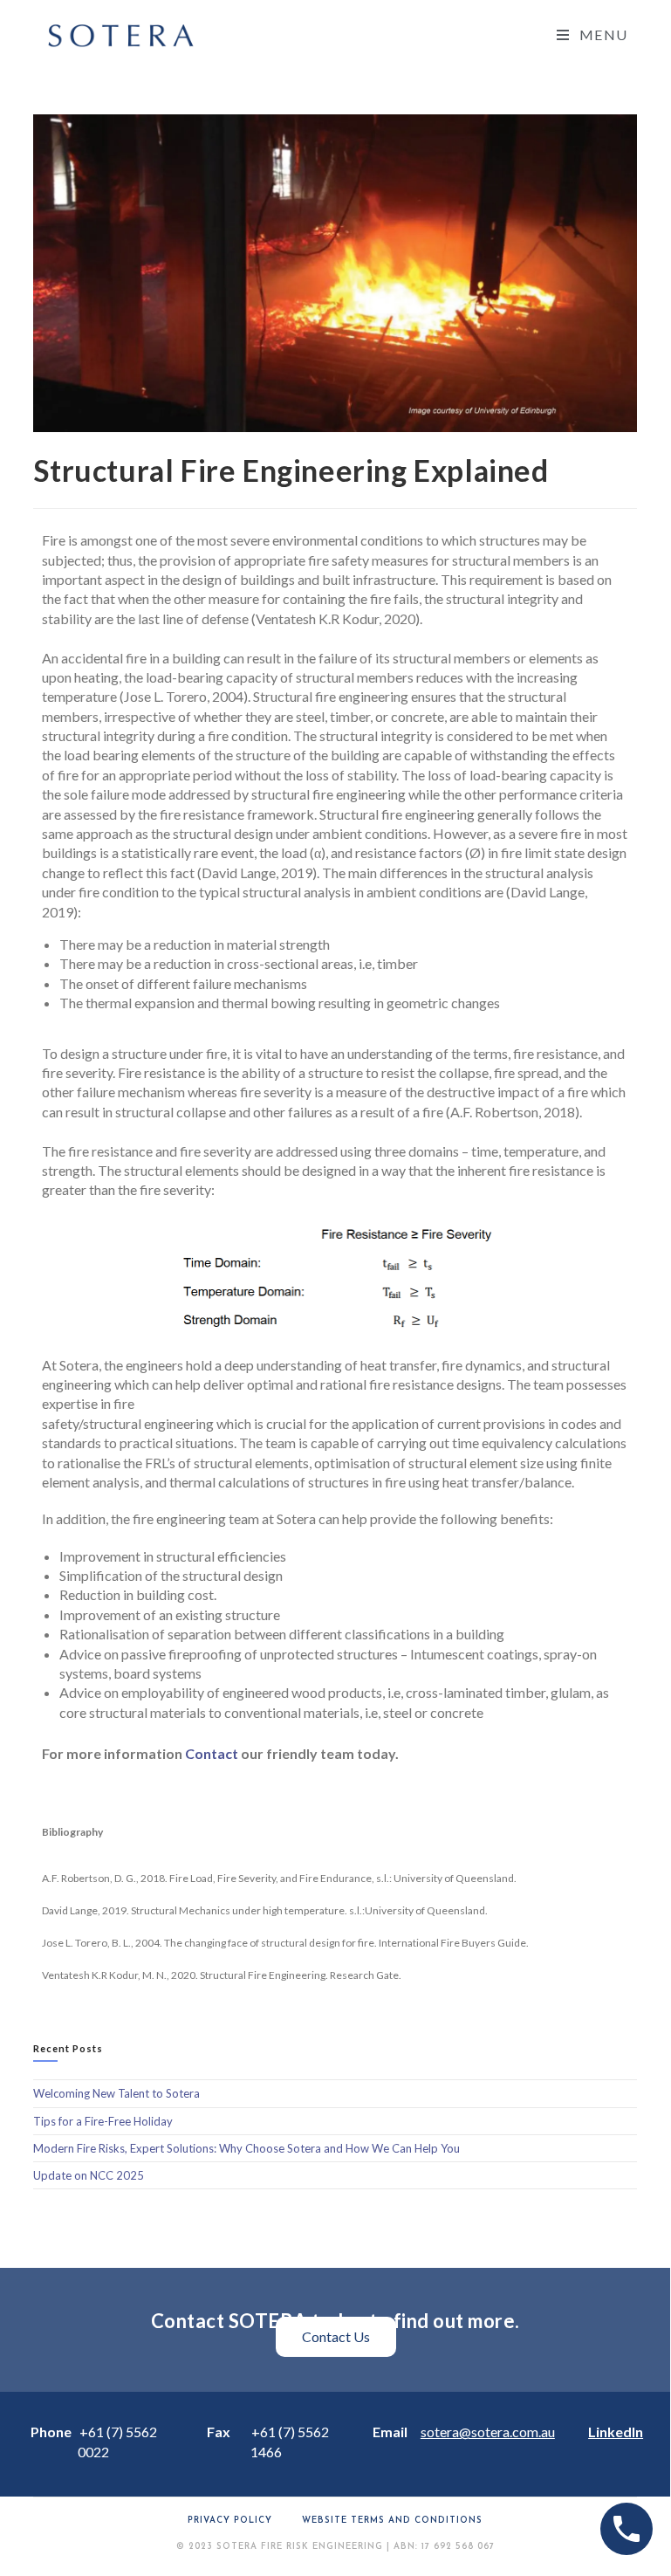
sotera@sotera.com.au (488, 2432)
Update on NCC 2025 (89, 2175)
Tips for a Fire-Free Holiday (103, 2121)
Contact (212, 1753)
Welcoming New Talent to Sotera (116, 2093)
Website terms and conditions (392, 2521)
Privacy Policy (230, 2521)
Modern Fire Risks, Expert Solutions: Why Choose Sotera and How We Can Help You (246, 2148)
